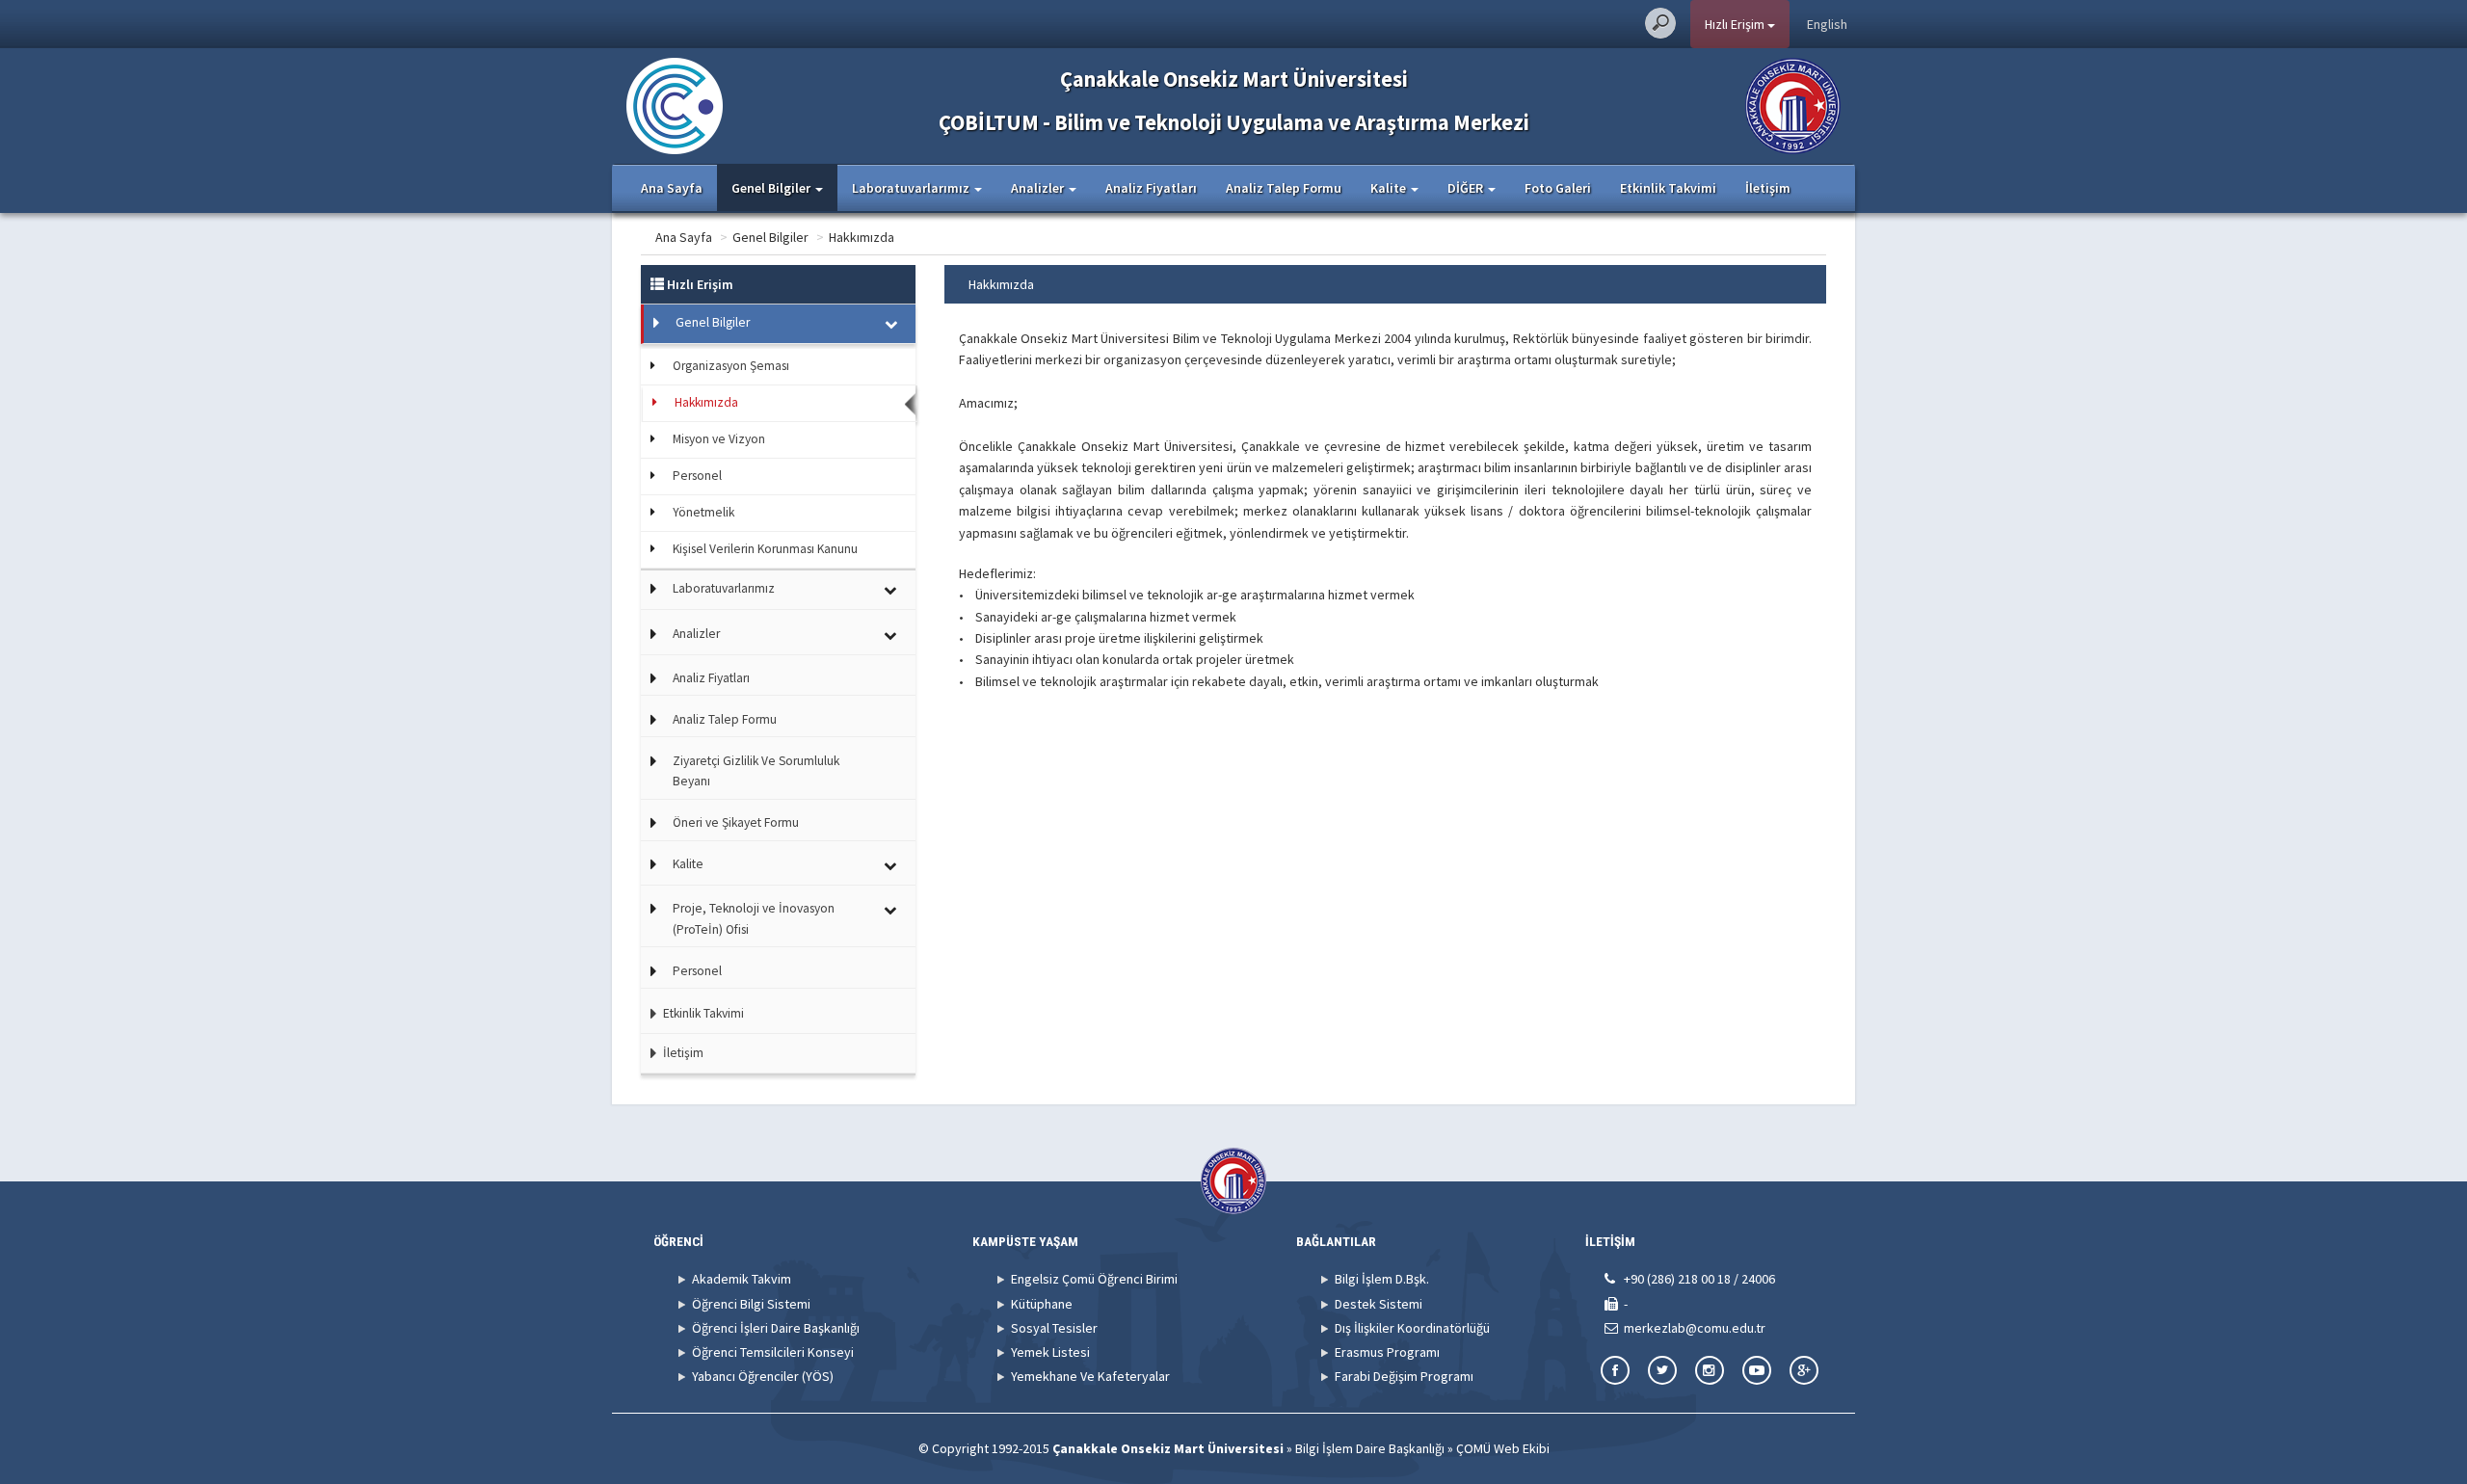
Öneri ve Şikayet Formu (736, 822)
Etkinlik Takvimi (1668, 188)
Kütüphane (1042, 1304)
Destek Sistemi (1379, 1304)
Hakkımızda (862, 237)
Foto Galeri (1558, 188)
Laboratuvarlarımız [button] (912, 188)
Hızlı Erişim (1736, 24)
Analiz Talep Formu (1284, 188)
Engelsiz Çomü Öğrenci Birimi (1094, 1279)
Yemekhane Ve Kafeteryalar (1090, 1376)
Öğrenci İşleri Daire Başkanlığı (776, 1328)
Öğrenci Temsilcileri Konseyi (773, 1352)
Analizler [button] (1039, 188)
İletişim (1768, 188)
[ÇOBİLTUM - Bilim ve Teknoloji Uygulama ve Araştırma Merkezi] (675, 104)
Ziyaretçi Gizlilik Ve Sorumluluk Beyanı (756, 771)
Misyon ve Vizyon (719, 439)
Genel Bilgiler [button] (772, 188)
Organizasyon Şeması (731, 366)
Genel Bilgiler (770, 237)
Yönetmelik (703, 512)
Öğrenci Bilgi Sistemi (751, 1304)
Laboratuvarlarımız (724, 588)
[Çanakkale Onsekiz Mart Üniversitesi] (1793, 104)
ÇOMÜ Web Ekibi (1503, 1448)
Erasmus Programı (1387, 1352)
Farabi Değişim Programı (1404, 1376)
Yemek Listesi (1050, 1352)
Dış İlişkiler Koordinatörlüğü (1412, 1328)
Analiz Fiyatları (1151, 188)
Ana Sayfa (672, 188)
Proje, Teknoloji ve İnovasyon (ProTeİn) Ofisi (754, 919)
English (1827, 24)
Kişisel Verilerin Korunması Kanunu (765, 549)
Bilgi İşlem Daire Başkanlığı (1370, 1448)
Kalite (688, 864)
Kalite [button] (1390, 188)
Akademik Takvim (742, 1279)
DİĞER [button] (1467, 188)
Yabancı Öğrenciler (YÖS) (763, 1376)
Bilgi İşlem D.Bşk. (1382, 1279)
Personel (697, 476)
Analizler (696, 634)
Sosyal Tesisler (1054, 1328)
